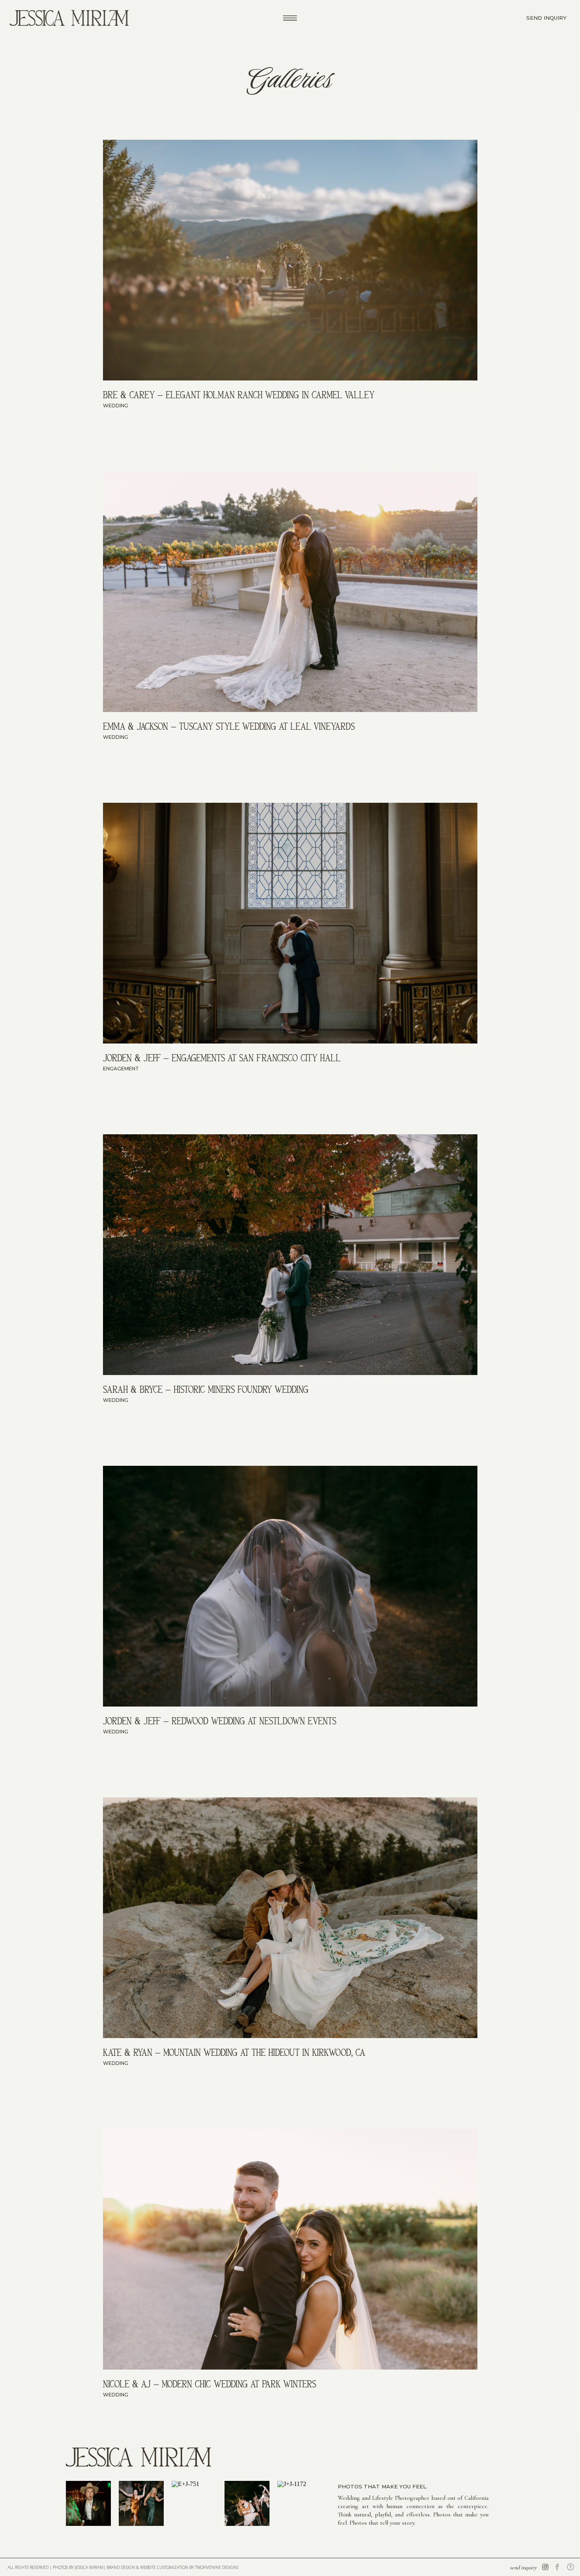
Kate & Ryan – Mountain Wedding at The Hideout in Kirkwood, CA (234, 2052)
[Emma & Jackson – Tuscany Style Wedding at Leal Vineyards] (290, 592)
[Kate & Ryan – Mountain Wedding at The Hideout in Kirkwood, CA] (290, 1918)
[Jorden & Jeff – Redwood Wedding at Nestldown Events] (290, 1586)
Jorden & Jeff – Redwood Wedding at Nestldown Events (220, 1721)
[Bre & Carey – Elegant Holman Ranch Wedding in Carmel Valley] (290, 260)
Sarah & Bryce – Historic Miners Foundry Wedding (206, 1389)
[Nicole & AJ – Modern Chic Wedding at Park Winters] (290, 2249)
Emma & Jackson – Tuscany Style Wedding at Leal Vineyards (229, 726)
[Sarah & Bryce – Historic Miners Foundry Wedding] (290, 1255)
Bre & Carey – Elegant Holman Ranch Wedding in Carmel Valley (239, 395)
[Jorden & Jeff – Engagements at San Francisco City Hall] (290, 923)
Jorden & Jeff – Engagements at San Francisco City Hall (222, 1058)
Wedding (116, 406)
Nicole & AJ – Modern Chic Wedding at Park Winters (210, 2384)
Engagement (121, 1069)
